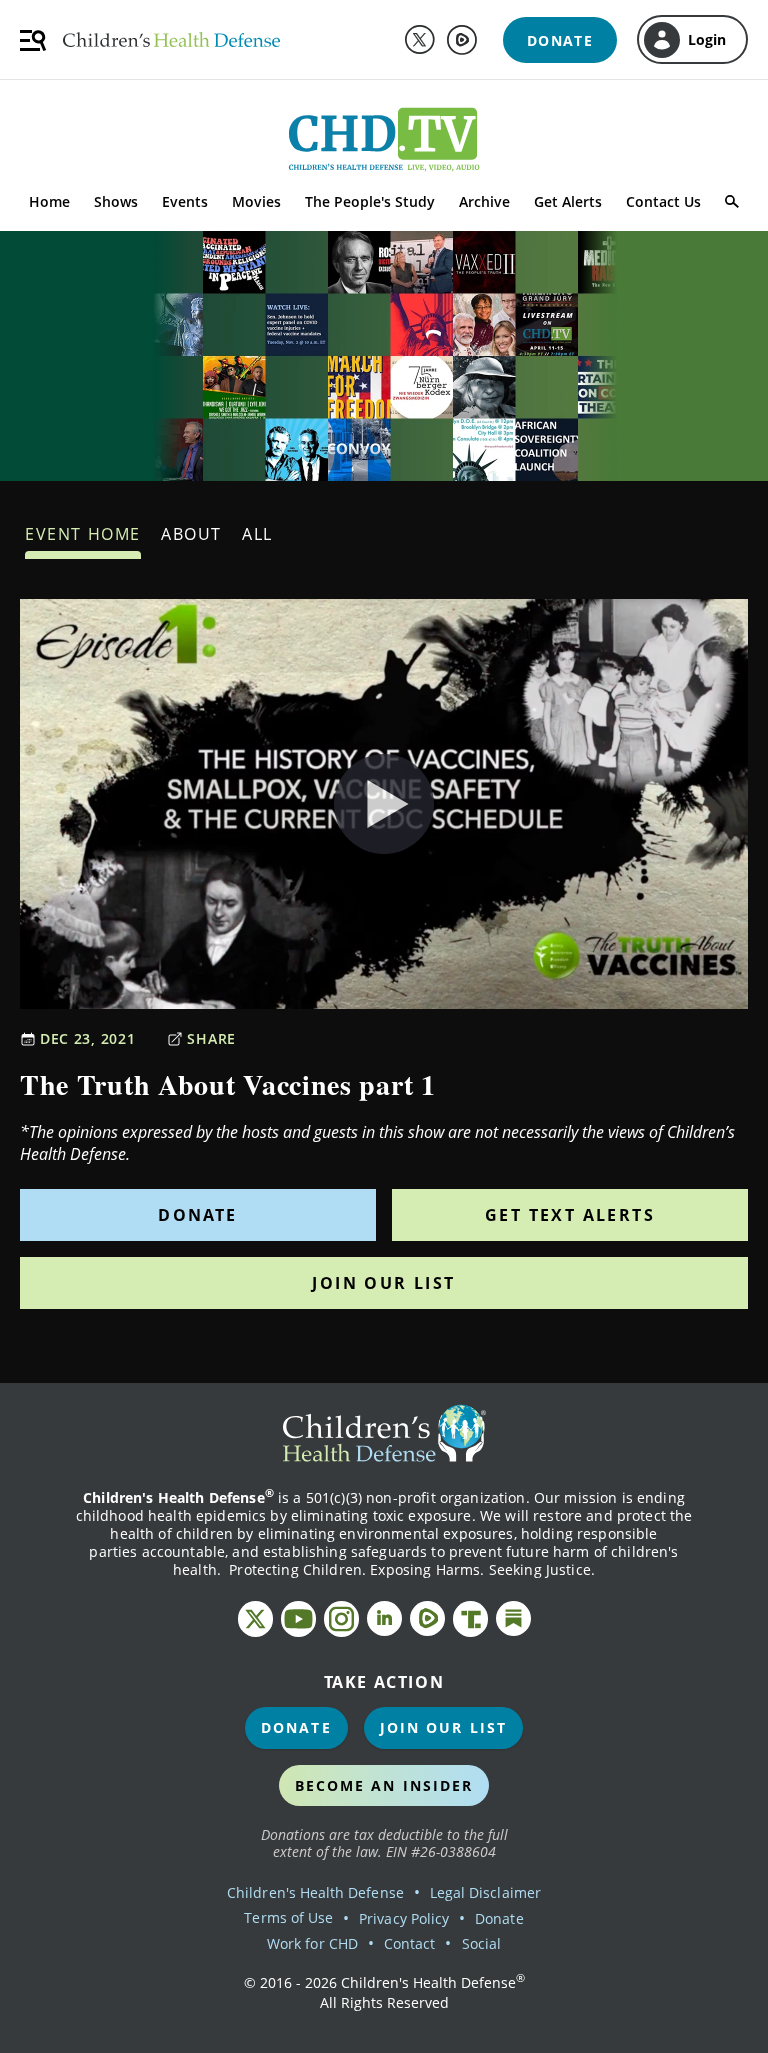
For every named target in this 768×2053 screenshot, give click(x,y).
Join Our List (383, 1283)
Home (49, 201)
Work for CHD (312, 1943)
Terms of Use (288, 1917)
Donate (197, 1215)
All (257, 534)
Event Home (83, 534)
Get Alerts (568, 201)
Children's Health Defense (315, 1892)
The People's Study (370, 201)
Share (211, 1038)
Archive (484, 201)
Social (481, 1943)
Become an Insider (384, 1785)
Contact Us (663, 201)
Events (185, 201)
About (191, 534)
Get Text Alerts (570, 1215)
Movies (256, 201)
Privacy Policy (404, 1918)
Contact (409, 1943)
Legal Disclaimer (485, 1892)
